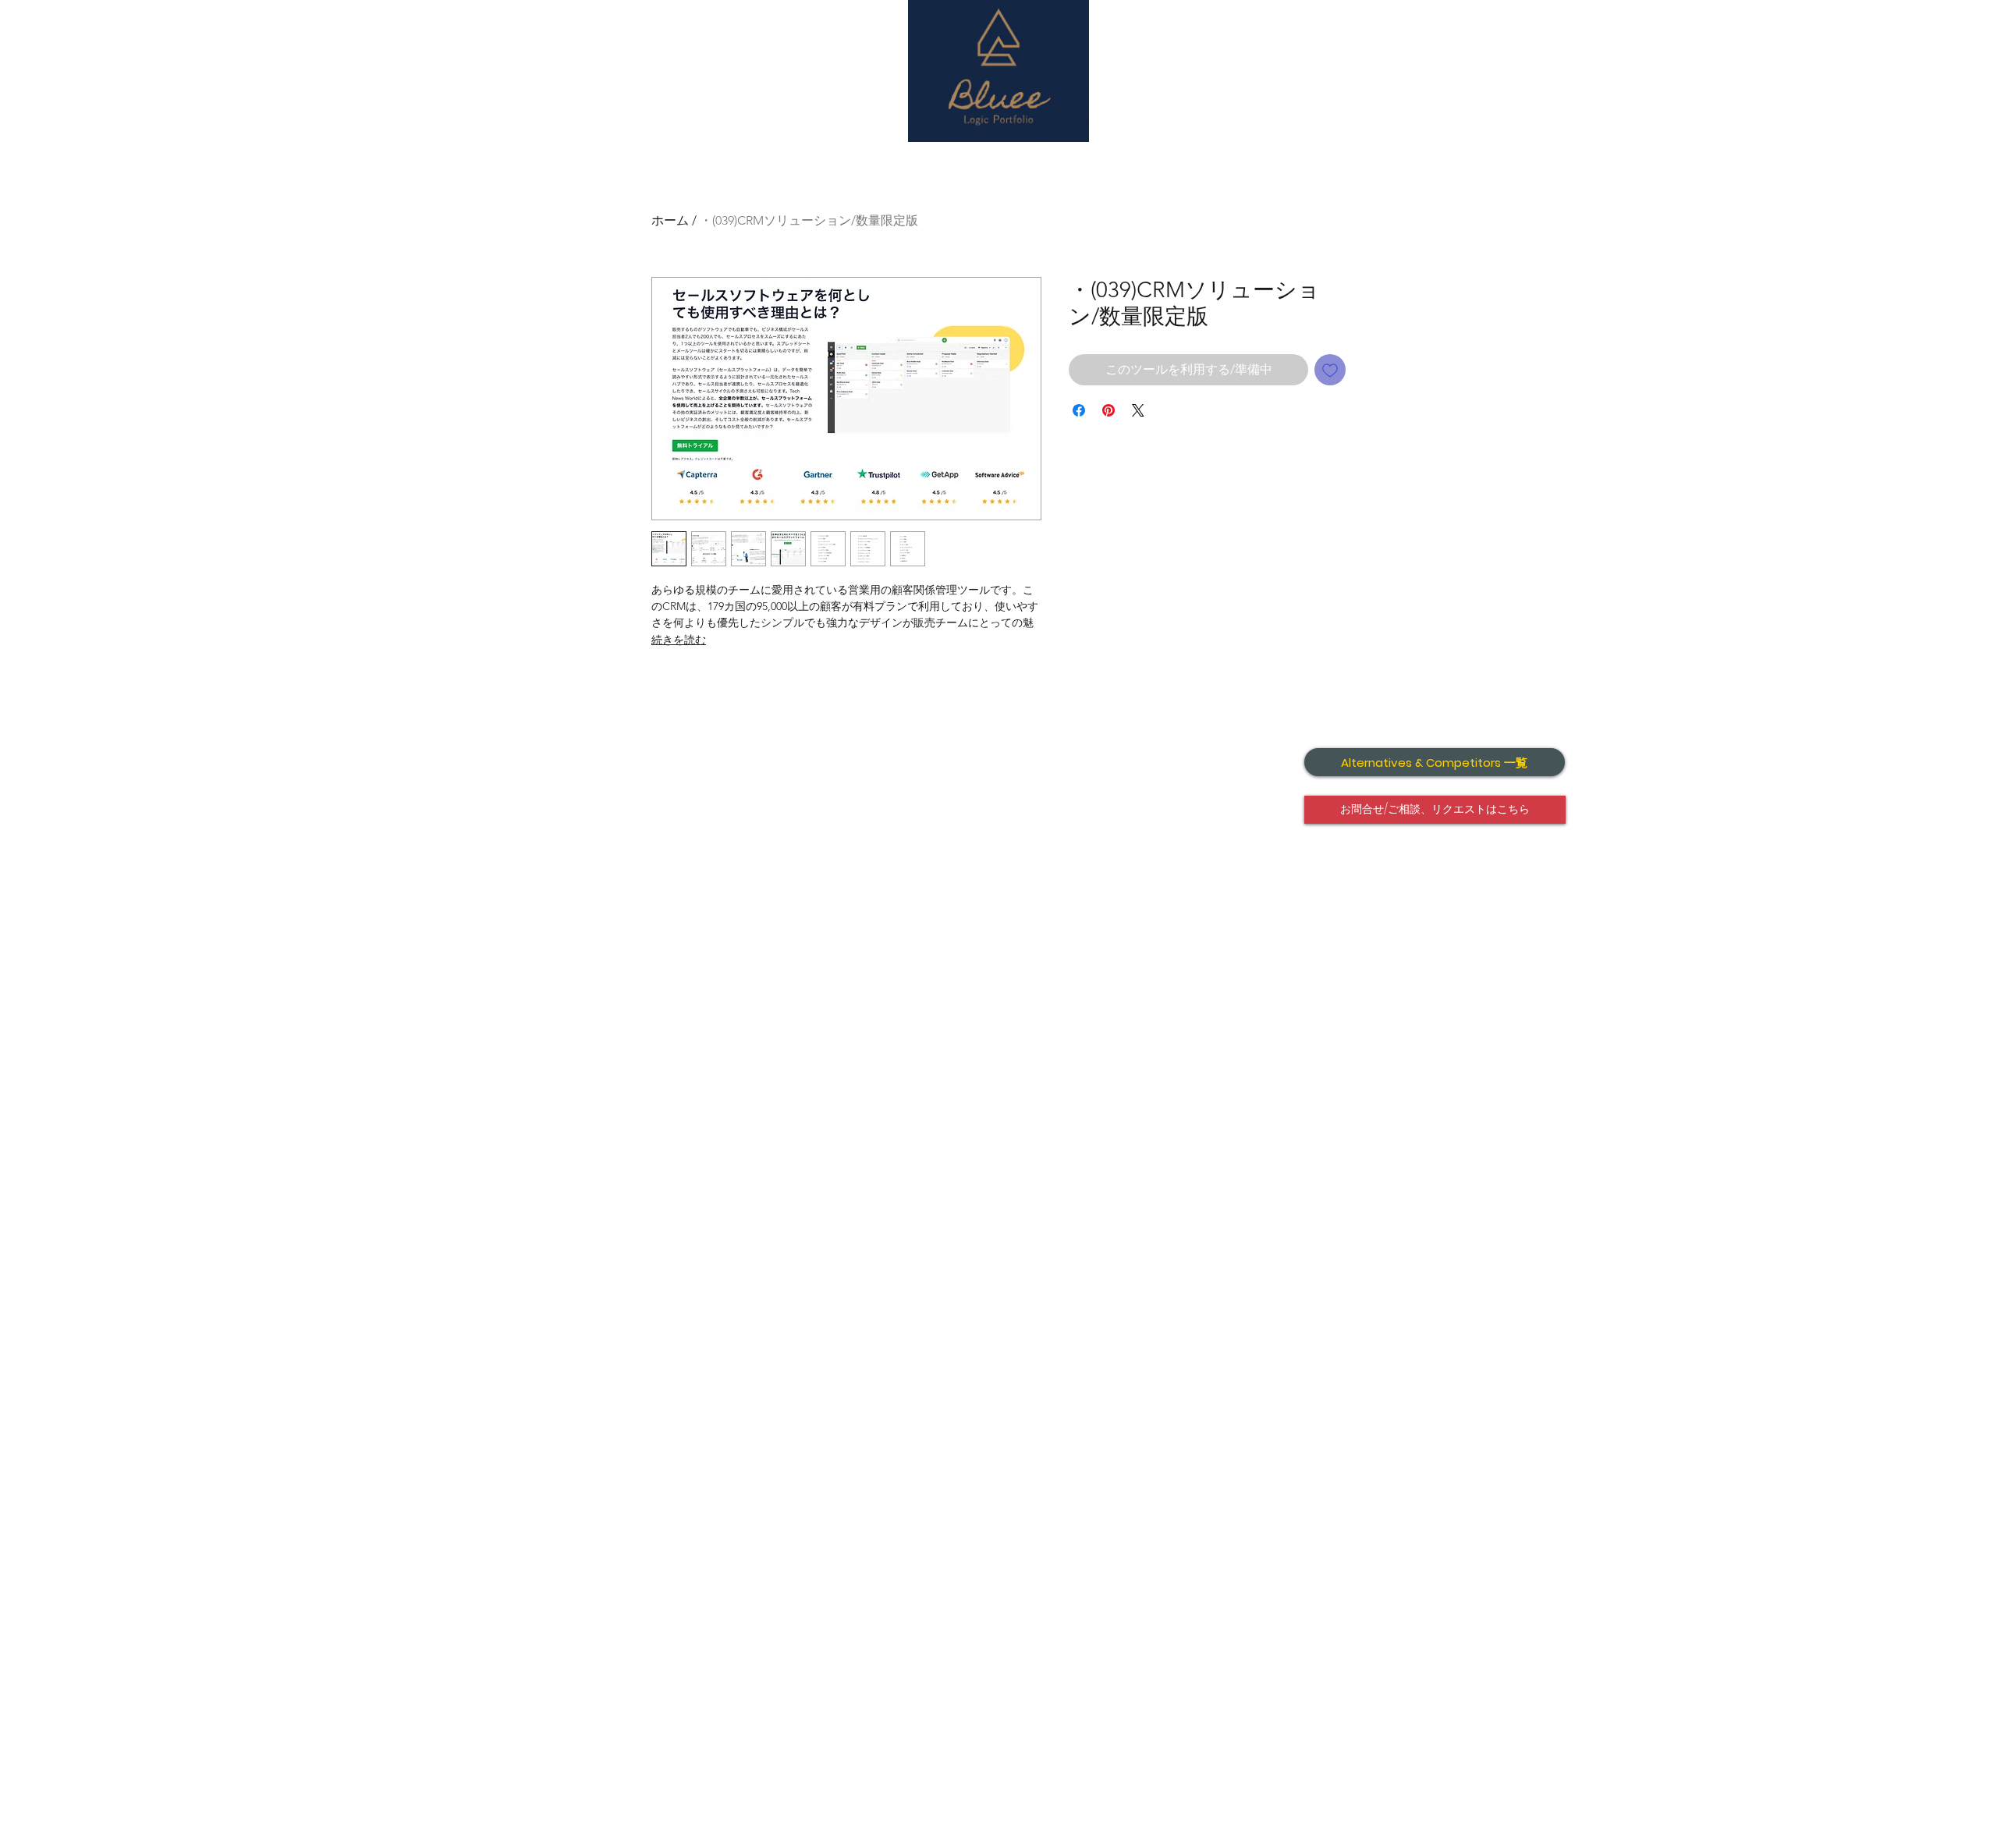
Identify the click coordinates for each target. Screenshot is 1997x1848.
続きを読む (679, 640)
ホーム (670, 220)
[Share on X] (1138, 410)
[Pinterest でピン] (1108, 410)
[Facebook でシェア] (1079, 410)
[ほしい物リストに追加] (1330, 370)
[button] (1435, 810)
